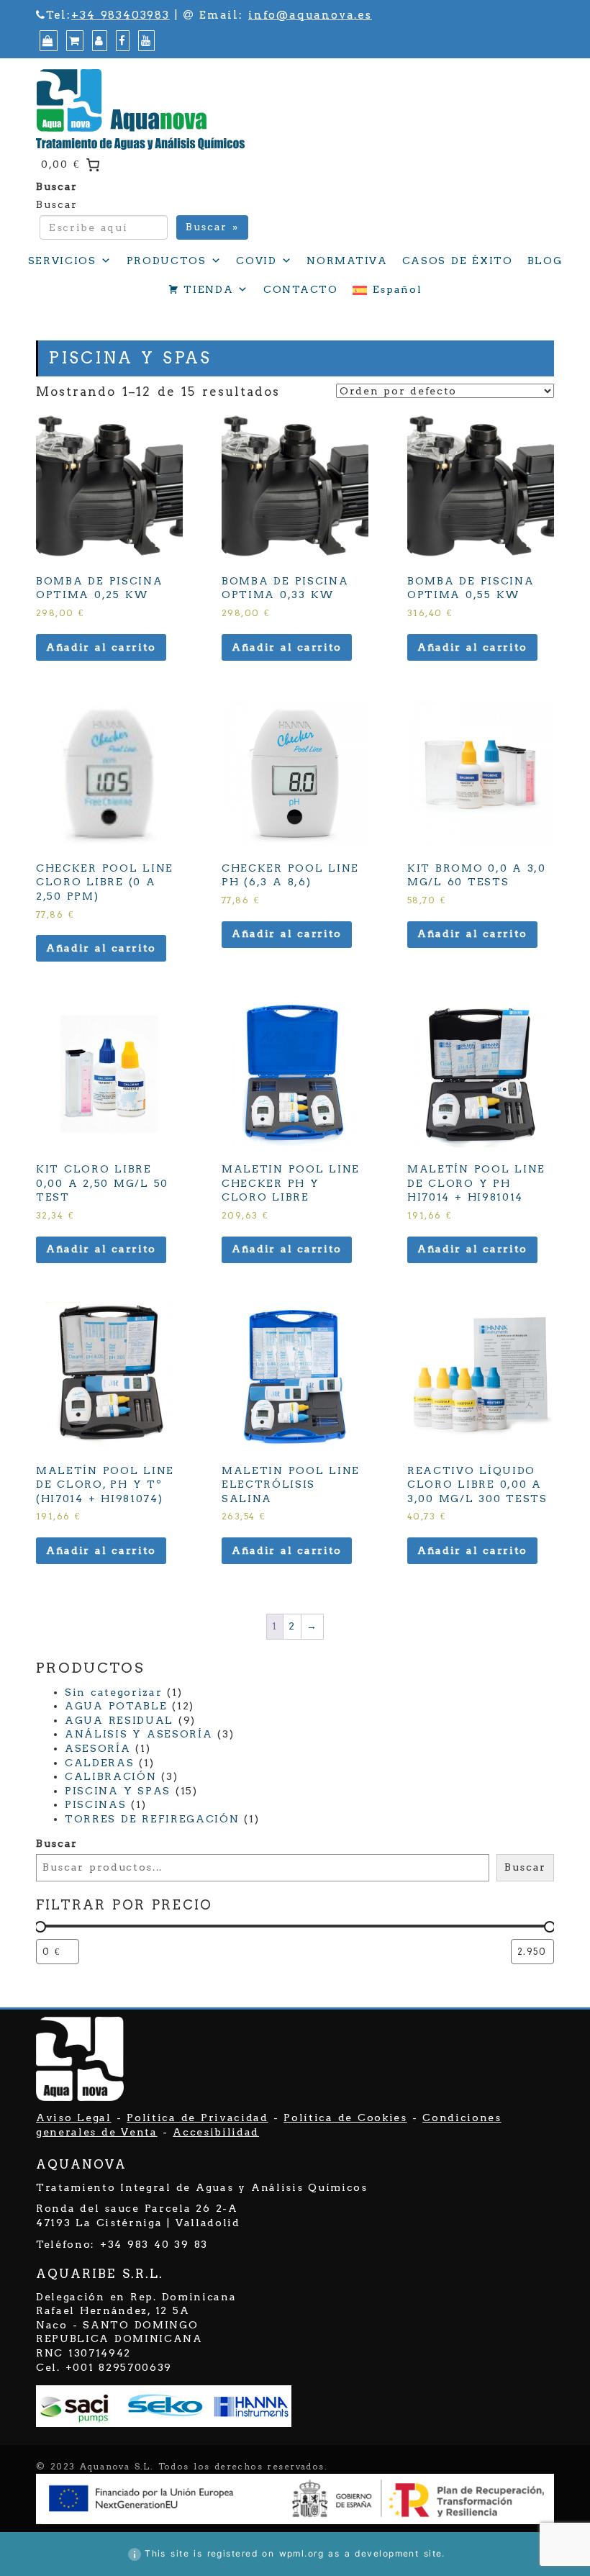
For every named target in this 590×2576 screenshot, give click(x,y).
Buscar (57, 186)
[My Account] (98, 41)
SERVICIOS (62, 261)
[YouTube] (145, 41)
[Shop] (47, 41)
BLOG (545, 261)
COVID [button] (256, 261)
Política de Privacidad (197, 2118)
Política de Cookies (345, 2118)
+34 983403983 (121, 15)
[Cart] (73, 41)
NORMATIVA (347, 261)
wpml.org (302, 2553)
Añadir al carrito (101, 647)
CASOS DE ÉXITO (458, 261)
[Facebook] (121, 41)
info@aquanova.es (310, 15)
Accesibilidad (216, 2132)
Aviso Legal (74, 2118)
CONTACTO (300, 289)
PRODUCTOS (167, 261)
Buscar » (212, 227)
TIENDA (208, 289)
